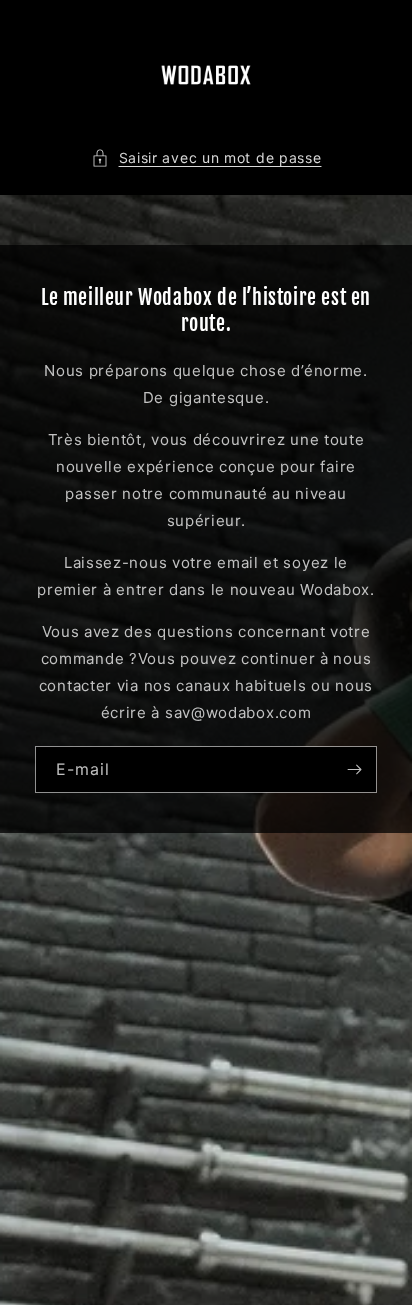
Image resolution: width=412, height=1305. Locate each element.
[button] (206, 157)
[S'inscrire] (354, 769)
